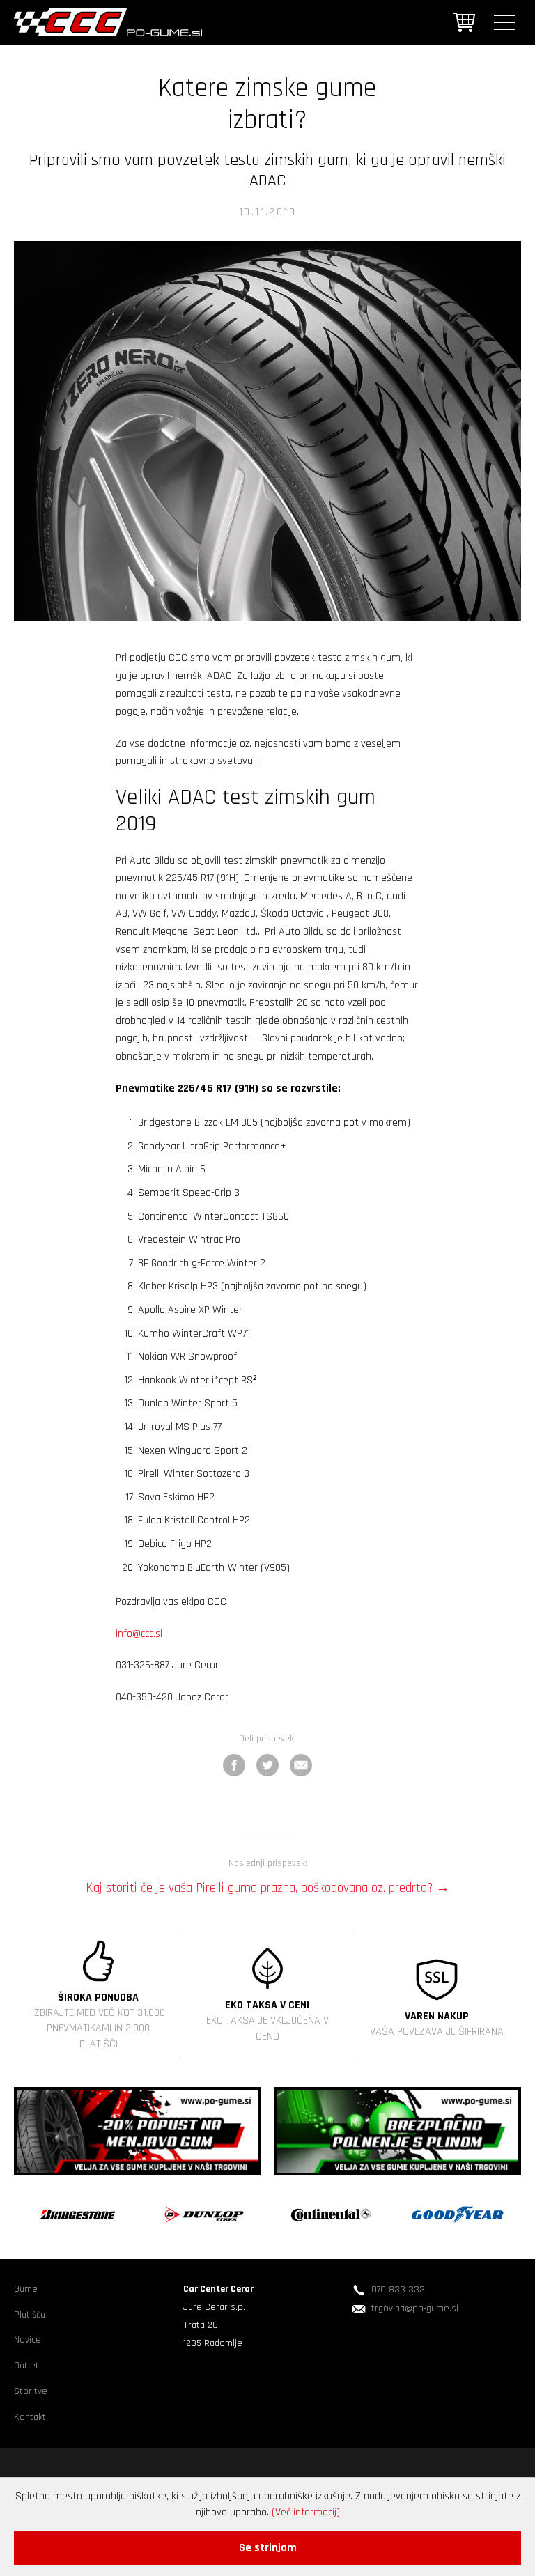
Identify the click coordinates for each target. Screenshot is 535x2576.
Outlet (26, 2366)
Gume (26, 2289)
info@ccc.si (139, 1634)
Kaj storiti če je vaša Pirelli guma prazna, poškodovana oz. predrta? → (267, 1885)
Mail (301, 1765)
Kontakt (30, 2417)
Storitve (31, 2391)
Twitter (267, 1765)
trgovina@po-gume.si (415, 2309)
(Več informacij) (306, 2512)
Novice (28, 2340)
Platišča (30, 2315)
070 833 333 (398, 2290)
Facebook (234, 1765)
